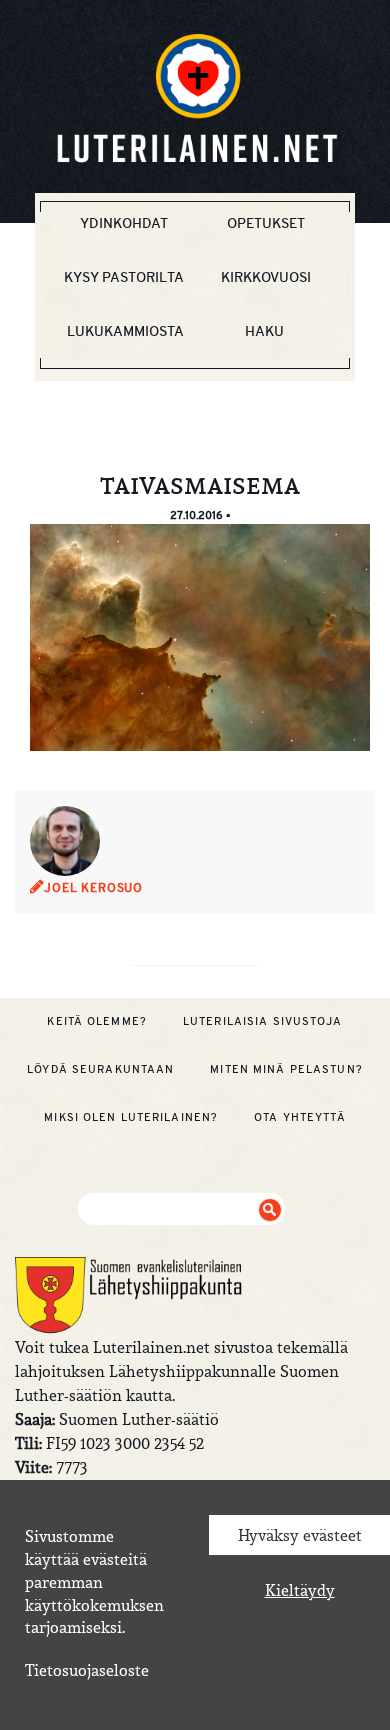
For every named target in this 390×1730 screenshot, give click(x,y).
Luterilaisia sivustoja (263, 1021)
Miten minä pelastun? (286, 1069)
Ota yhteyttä (299, 1117)
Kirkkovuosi (266, 277)
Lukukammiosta (125, 331)
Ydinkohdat (124, 223)
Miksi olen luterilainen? (131, 1117)
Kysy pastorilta (124, 277)
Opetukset (266, 223)
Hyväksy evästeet (300, 1535)
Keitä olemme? (97, 1021)
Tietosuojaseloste (87, 1670)
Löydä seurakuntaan (100, 1069)
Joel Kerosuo (93, 888)
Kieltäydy (300, 1590)
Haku (264, 331)
